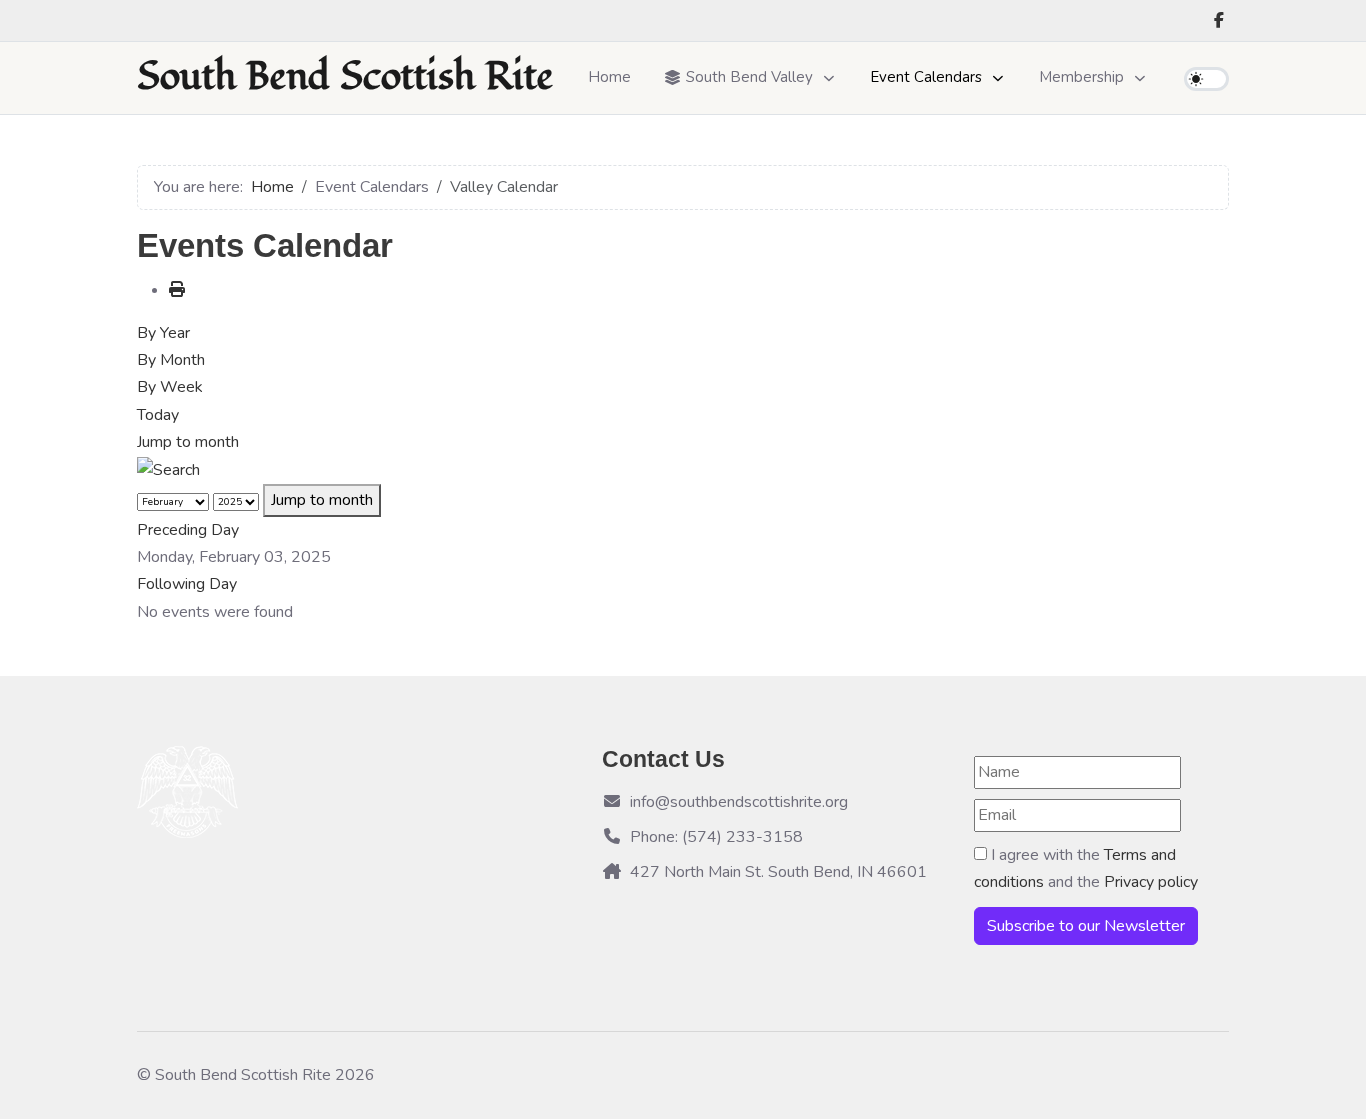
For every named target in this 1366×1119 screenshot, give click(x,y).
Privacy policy (1151, 882)
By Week (170, 387)
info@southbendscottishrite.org (739, 802)
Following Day (187, 584)
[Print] (177, 290)
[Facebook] (1219, 21)
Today (158, 415)
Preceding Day (188, 530)
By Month (171, 360)
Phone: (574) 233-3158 (716, 837)
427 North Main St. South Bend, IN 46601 (778, 872)
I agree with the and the (1086, 868)
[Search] (168, 469)
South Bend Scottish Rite (345, 77)
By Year (163, 333)
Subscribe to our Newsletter (1086, 926)
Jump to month (188, 442)
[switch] (1206, 79)
